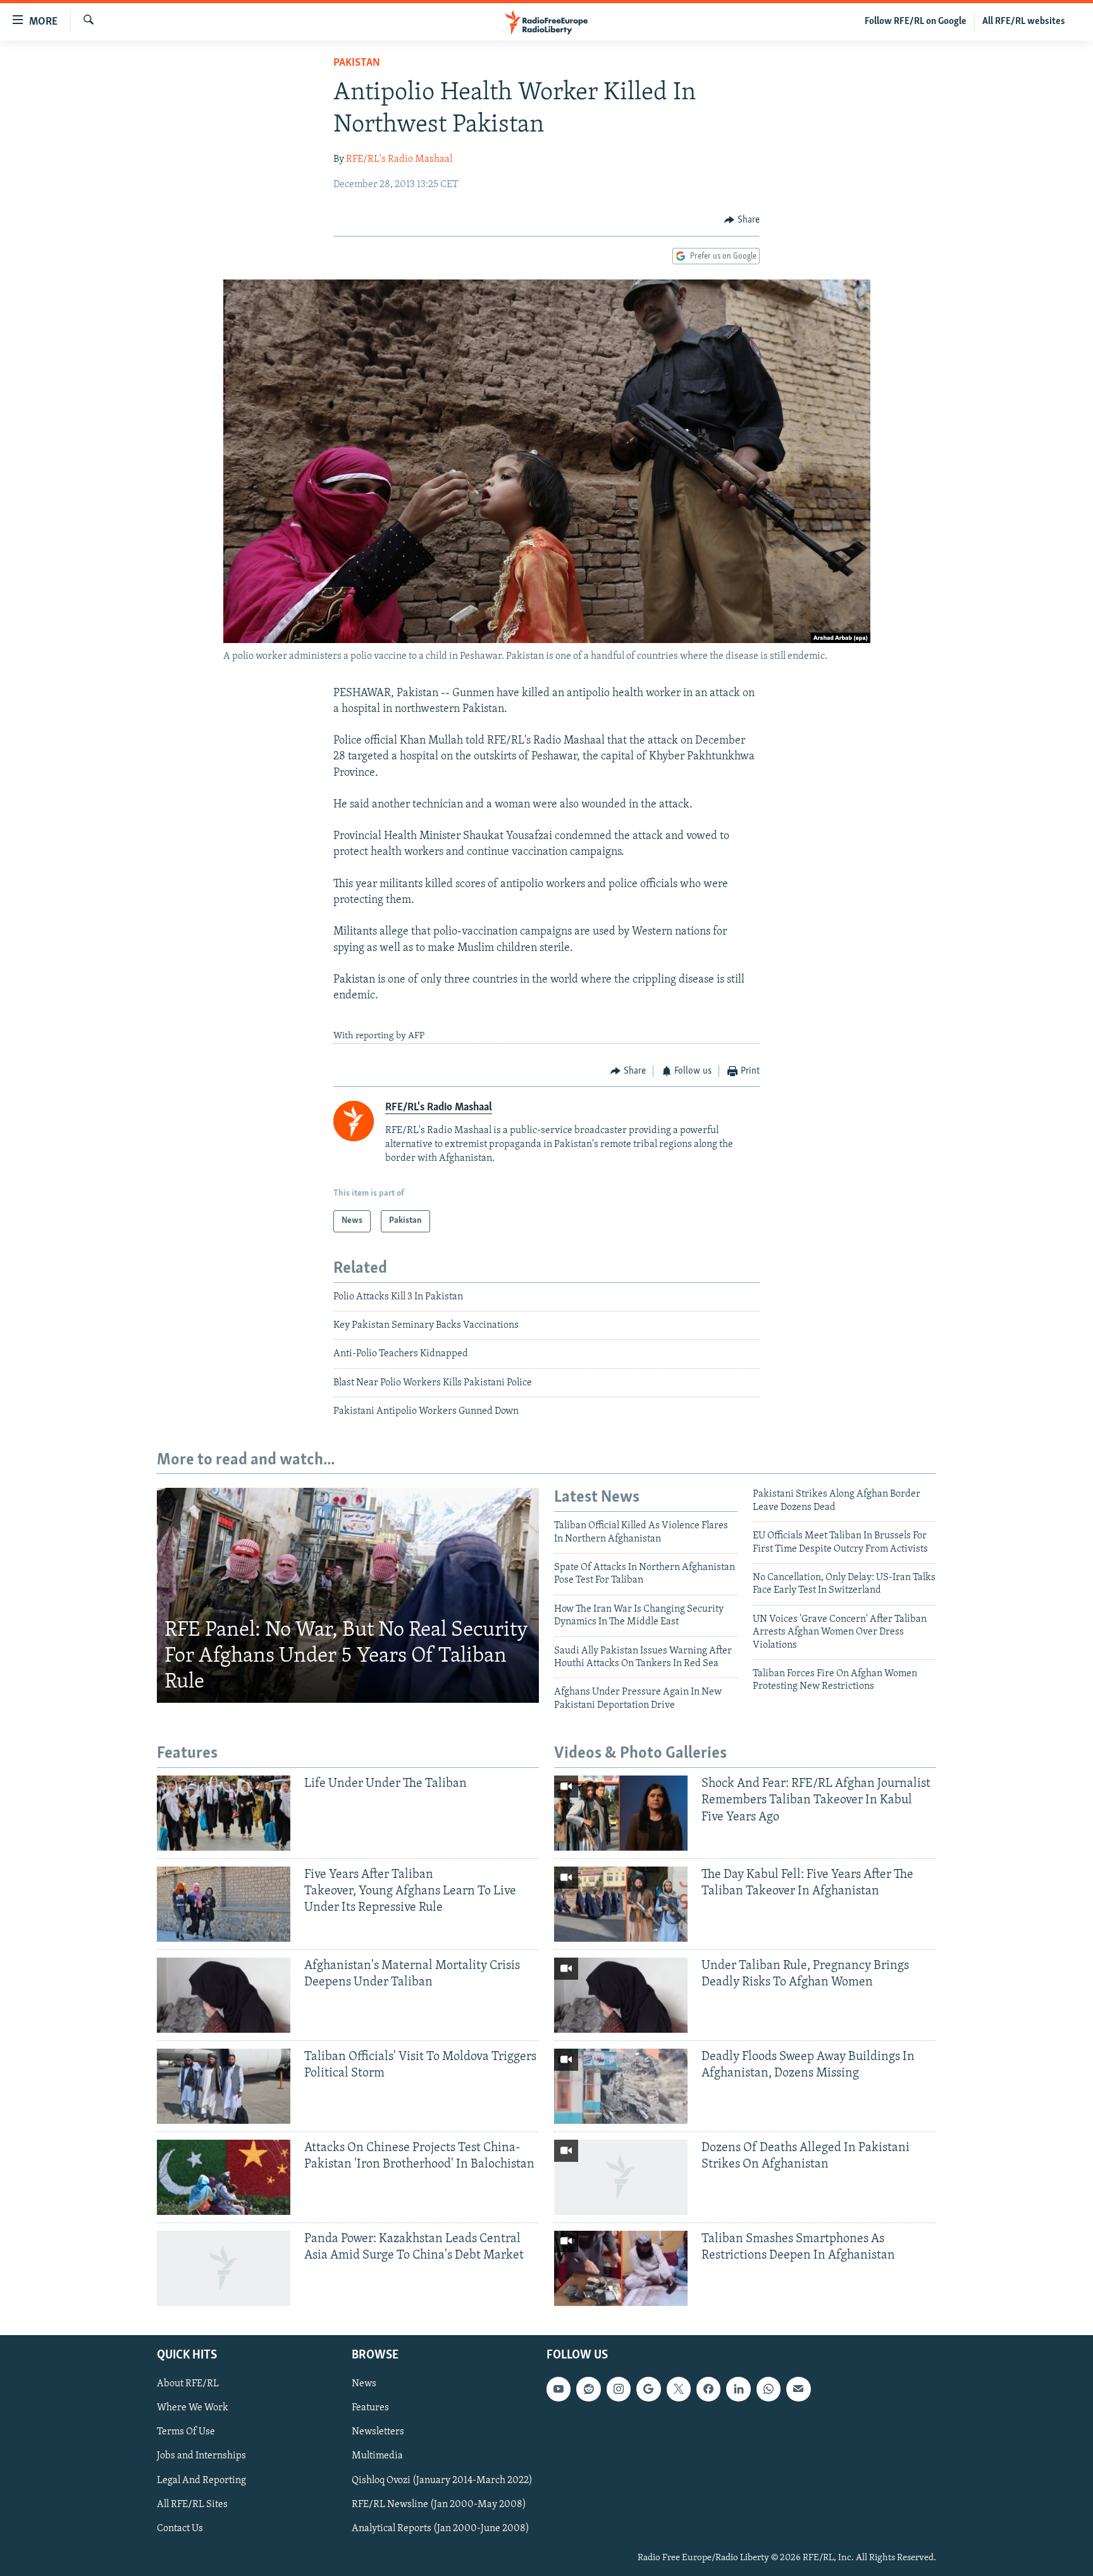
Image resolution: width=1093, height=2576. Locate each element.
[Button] (742, 220)
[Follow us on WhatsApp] (769, 2389)
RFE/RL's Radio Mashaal (399, 159)
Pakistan (357, 63)
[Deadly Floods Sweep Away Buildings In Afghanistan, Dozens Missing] (621, 2086)
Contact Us (180, 2528)
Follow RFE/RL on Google (916, 21)
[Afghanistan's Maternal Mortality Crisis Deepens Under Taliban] (224, 1995)
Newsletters (378, 2432)
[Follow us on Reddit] (588, 2389)
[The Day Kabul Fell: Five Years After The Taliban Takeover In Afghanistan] (621, 1904)
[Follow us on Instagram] (619, 2389)
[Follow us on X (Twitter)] (679, 2389)
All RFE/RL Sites (192, 2504)
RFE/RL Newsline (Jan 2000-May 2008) (439, 2504)
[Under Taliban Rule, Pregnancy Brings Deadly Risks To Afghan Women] (621, 1995)
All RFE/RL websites (1024, 21)
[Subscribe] (798, 2389)
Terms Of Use (186, 2432)
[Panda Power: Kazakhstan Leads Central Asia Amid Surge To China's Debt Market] (224, 2268)
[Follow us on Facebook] (708, 2389)
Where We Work (193, 2408)
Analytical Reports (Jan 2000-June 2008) (441, 2528)
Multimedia (377, 2456)
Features (370, 2408)
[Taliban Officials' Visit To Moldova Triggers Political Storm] (224, 2086)
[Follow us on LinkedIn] (738, 2389)
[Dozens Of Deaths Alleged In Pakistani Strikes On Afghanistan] (621, 2177)
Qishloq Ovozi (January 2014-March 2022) (442, 2480)
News (364, 2384)
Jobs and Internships (201, 2456)
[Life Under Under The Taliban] (224, 1813)
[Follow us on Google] (648, 2389)
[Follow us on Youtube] (559, 2389)
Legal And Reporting (201, 2480)
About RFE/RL (188, 2384)
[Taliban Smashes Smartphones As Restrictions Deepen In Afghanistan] (621, 2268)
